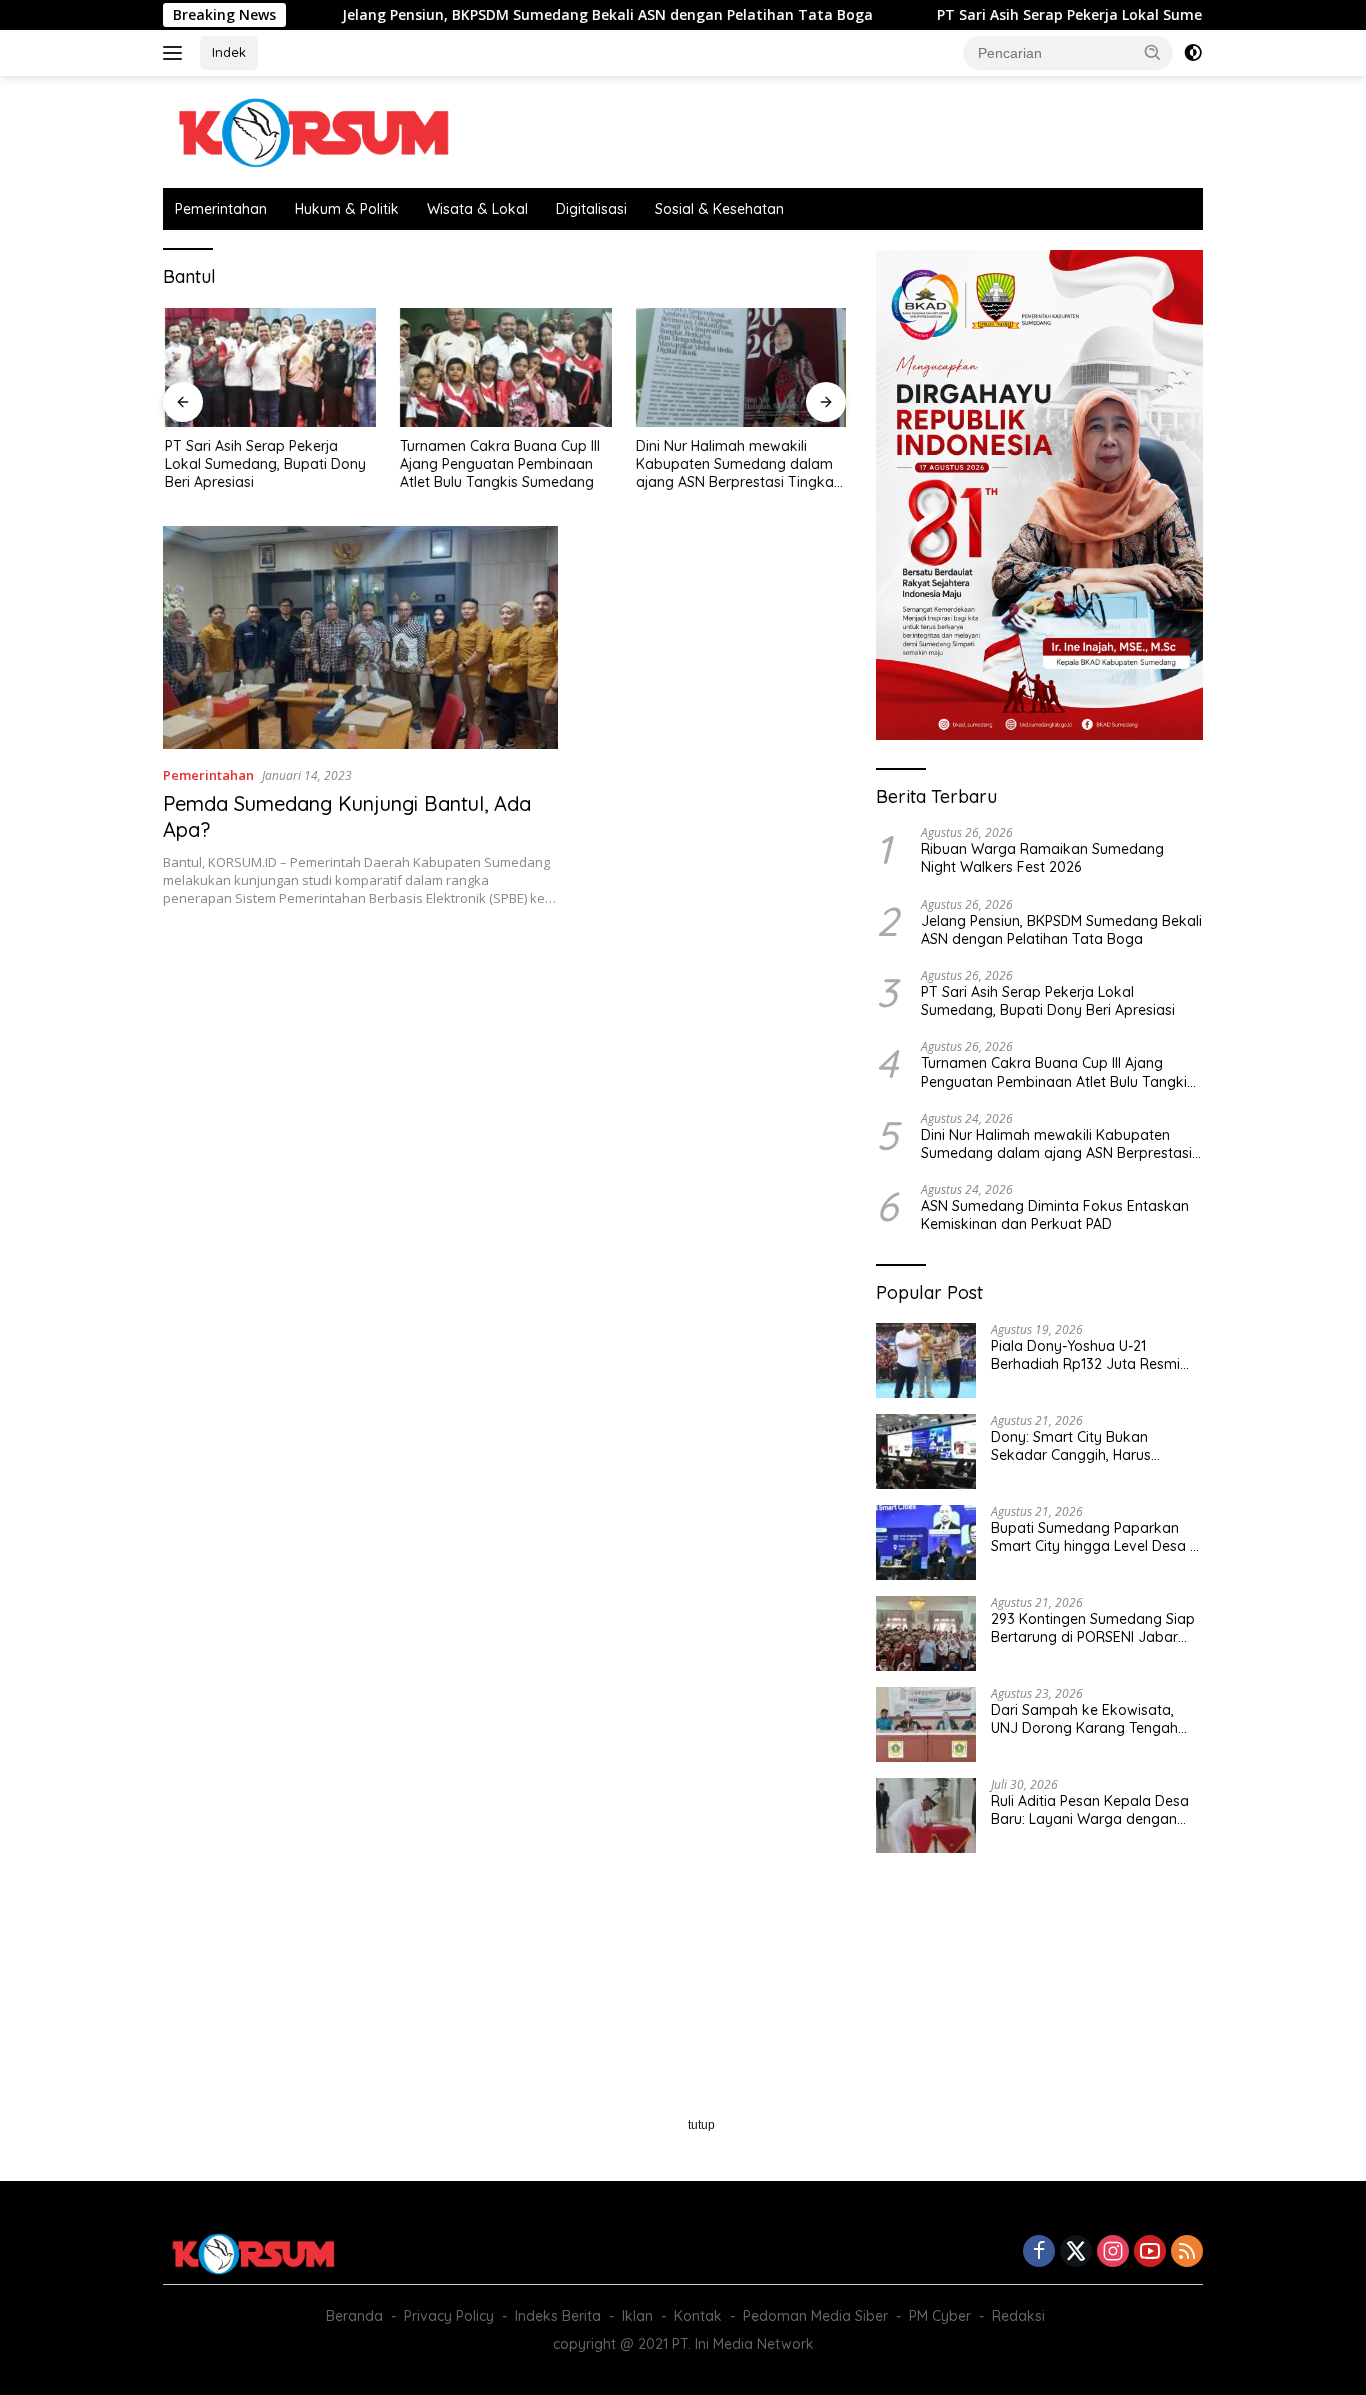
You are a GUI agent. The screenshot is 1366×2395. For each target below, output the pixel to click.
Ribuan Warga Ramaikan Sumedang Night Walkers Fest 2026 (1042, 858)
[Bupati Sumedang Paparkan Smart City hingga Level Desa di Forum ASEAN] (926, 1542)
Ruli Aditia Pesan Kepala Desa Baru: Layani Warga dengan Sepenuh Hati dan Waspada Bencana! (1090, 1810)
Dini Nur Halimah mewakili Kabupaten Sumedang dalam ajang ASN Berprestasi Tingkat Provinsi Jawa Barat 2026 (735, 464)
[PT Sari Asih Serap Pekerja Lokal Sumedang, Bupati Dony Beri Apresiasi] (269, 367)
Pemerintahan (221, 209)
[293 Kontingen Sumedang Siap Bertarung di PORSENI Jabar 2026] (926, 1633)
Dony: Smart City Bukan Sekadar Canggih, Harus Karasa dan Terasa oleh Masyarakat (1071, 1446)
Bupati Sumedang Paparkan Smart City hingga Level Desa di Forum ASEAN (1096, 1537)
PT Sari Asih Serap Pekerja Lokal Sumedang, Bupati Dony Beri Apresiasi (1107, 15)
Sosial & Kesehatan (719, 209)
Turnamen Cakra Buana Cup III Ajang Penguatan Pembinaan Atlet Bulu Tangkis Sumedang (499, 464)
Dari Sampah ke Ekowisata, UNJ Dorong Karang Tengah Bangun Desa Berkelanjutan (1084, 1719)
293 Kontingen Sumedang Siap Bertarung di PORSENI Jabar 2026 (1093, 1628)
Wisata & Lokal (477, 209)
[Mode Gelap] (1193, 53)
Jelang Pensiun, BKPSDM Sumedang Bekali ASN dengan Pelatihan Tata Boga (530, 15)
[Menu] (176, 53)
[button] (1153, 52)
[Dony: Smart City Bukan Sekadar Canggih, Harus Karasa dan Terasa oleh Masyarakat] (926, 1451)
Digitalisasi (591, 209)
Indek (229, 52)
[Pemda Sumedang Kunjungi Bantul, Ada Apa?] (360, 637)
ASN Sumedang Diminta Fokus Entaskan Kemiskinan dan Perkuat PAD (1055, 1215)
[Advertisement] (504, 1087)
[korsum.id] (313, 130)
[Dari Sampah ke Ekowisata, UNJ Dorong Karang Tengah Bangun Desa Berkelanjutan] (926, 1724)
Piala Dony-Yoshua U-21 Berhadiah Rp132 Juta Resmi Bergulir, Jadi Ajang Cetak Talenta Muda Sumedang (1085, 1355)
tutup (701, 2125)
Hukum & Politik (347, 209)
